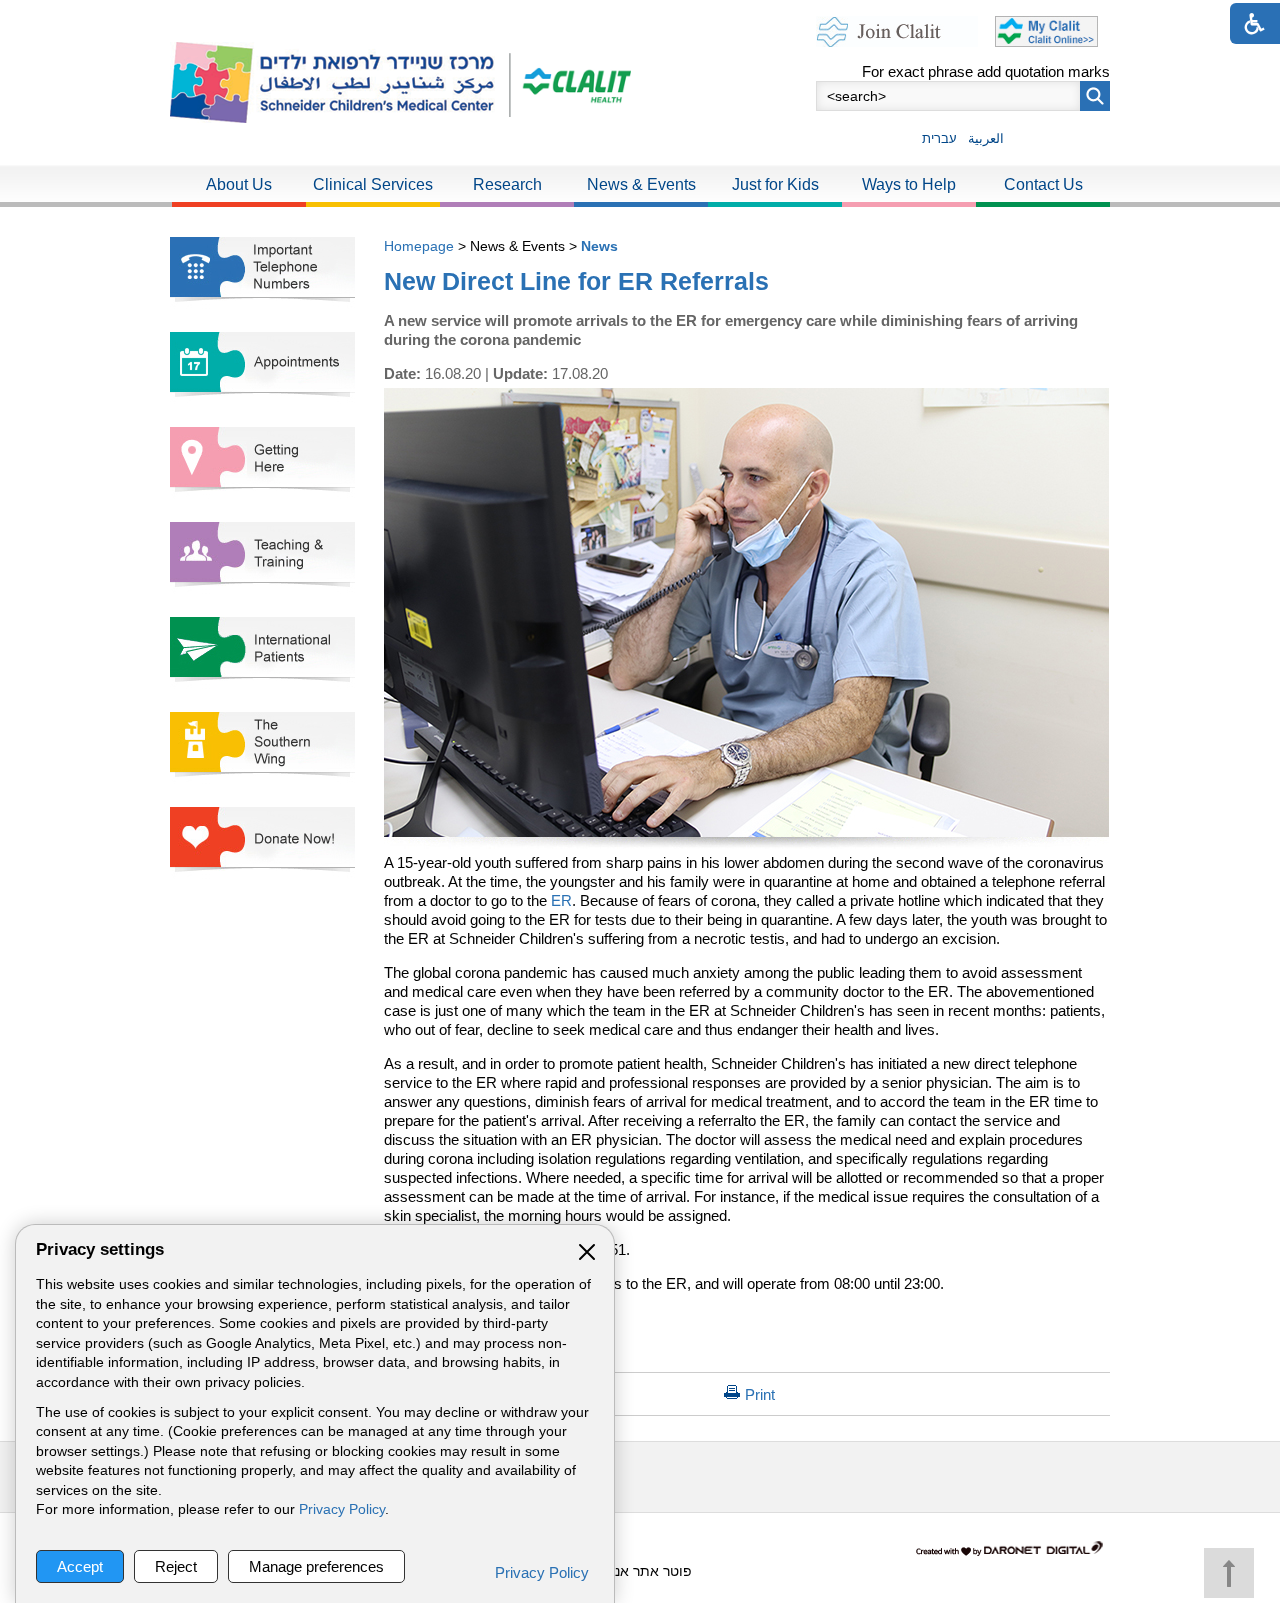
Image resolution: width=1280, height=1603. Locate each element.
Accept (80, 1566)
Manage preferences (316, 1566)
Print (760, 1394)
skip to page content (640, 19)
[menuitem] (239, 186)
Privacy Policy (342, 1509)
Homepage (419, 246)
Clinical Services (373, 184)
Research (507, 184)
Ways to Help (909, 184)
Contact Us (1043, 184)
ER (561, 900)
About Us (239, 184)
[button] (1095, 96)
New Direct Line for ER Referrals (576, 281)
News (599, 246)
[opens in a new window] (570, 82)
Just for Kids (775, 184)
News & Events (641, 184)
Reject (176, 1566)
